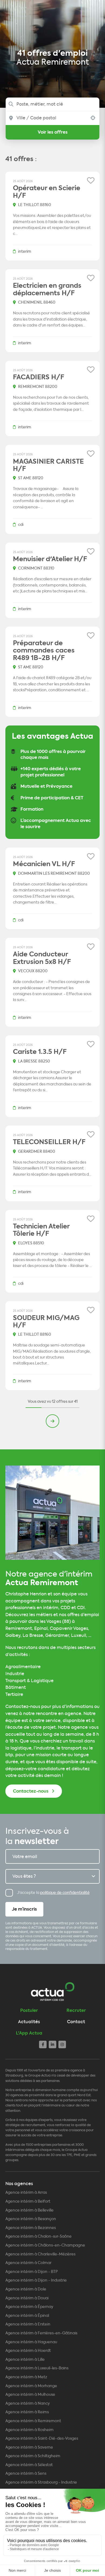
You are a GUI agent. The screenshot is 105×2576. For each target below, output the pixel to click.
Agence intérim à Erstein (28, 2324)
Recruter (76, 2010)
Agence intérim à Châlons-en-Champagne (45, 2245)
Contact (76, 2022)
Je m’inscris (24, 1909)
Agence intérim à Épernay (29, 2307)
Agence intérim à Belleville (29, 2210)
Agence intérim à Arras (26, 2193)
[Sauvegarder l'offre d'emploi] (91, 181)
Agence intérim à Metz (26, 2377)
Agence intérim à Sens (26, 2473)
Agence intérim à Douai (27, 2298)
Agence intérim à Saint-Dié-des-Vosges (42, 2438)
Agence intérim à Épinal (27, 2316)
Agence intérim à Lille (25, 2360)
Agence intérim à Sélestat (29, 2465)
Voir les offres (53, 132)
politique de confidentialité (65, 1893)
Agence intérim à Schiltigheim (33, 2456)
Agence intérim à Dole (26, 2289)
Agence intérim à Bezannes (31, 2228)
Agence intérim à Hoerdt (28, 2351)
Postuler (29, 2010)
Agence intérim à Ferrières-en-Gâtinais (41, 2333)
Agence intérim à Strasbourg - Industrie (41, 2482)
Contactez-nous (31, 1791)
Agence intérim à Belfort (28, 2201)
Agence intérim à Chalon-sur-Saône (38, 2236)
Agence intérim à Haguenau (31, 2342)
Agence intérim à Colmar (28, 2263)
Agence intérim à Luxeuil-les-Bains (37, 2368)
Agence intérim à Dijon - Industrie (36, 2280)
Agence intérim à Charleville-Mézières (40, 2254)
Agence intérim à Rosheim (29, 2430)
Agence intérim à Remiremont (33, 2421)
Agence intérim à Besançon (31, 2219)
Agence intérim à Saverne (29, 2447)
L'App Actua (29, 2033)
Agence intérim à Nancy (28, 2403)
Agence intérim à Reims (27, 2412)
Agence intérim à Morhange (31, 2386)
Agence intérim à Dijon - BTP (32, 2272)
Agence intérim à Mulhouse (30, 2395)
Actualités (29, 2022)
